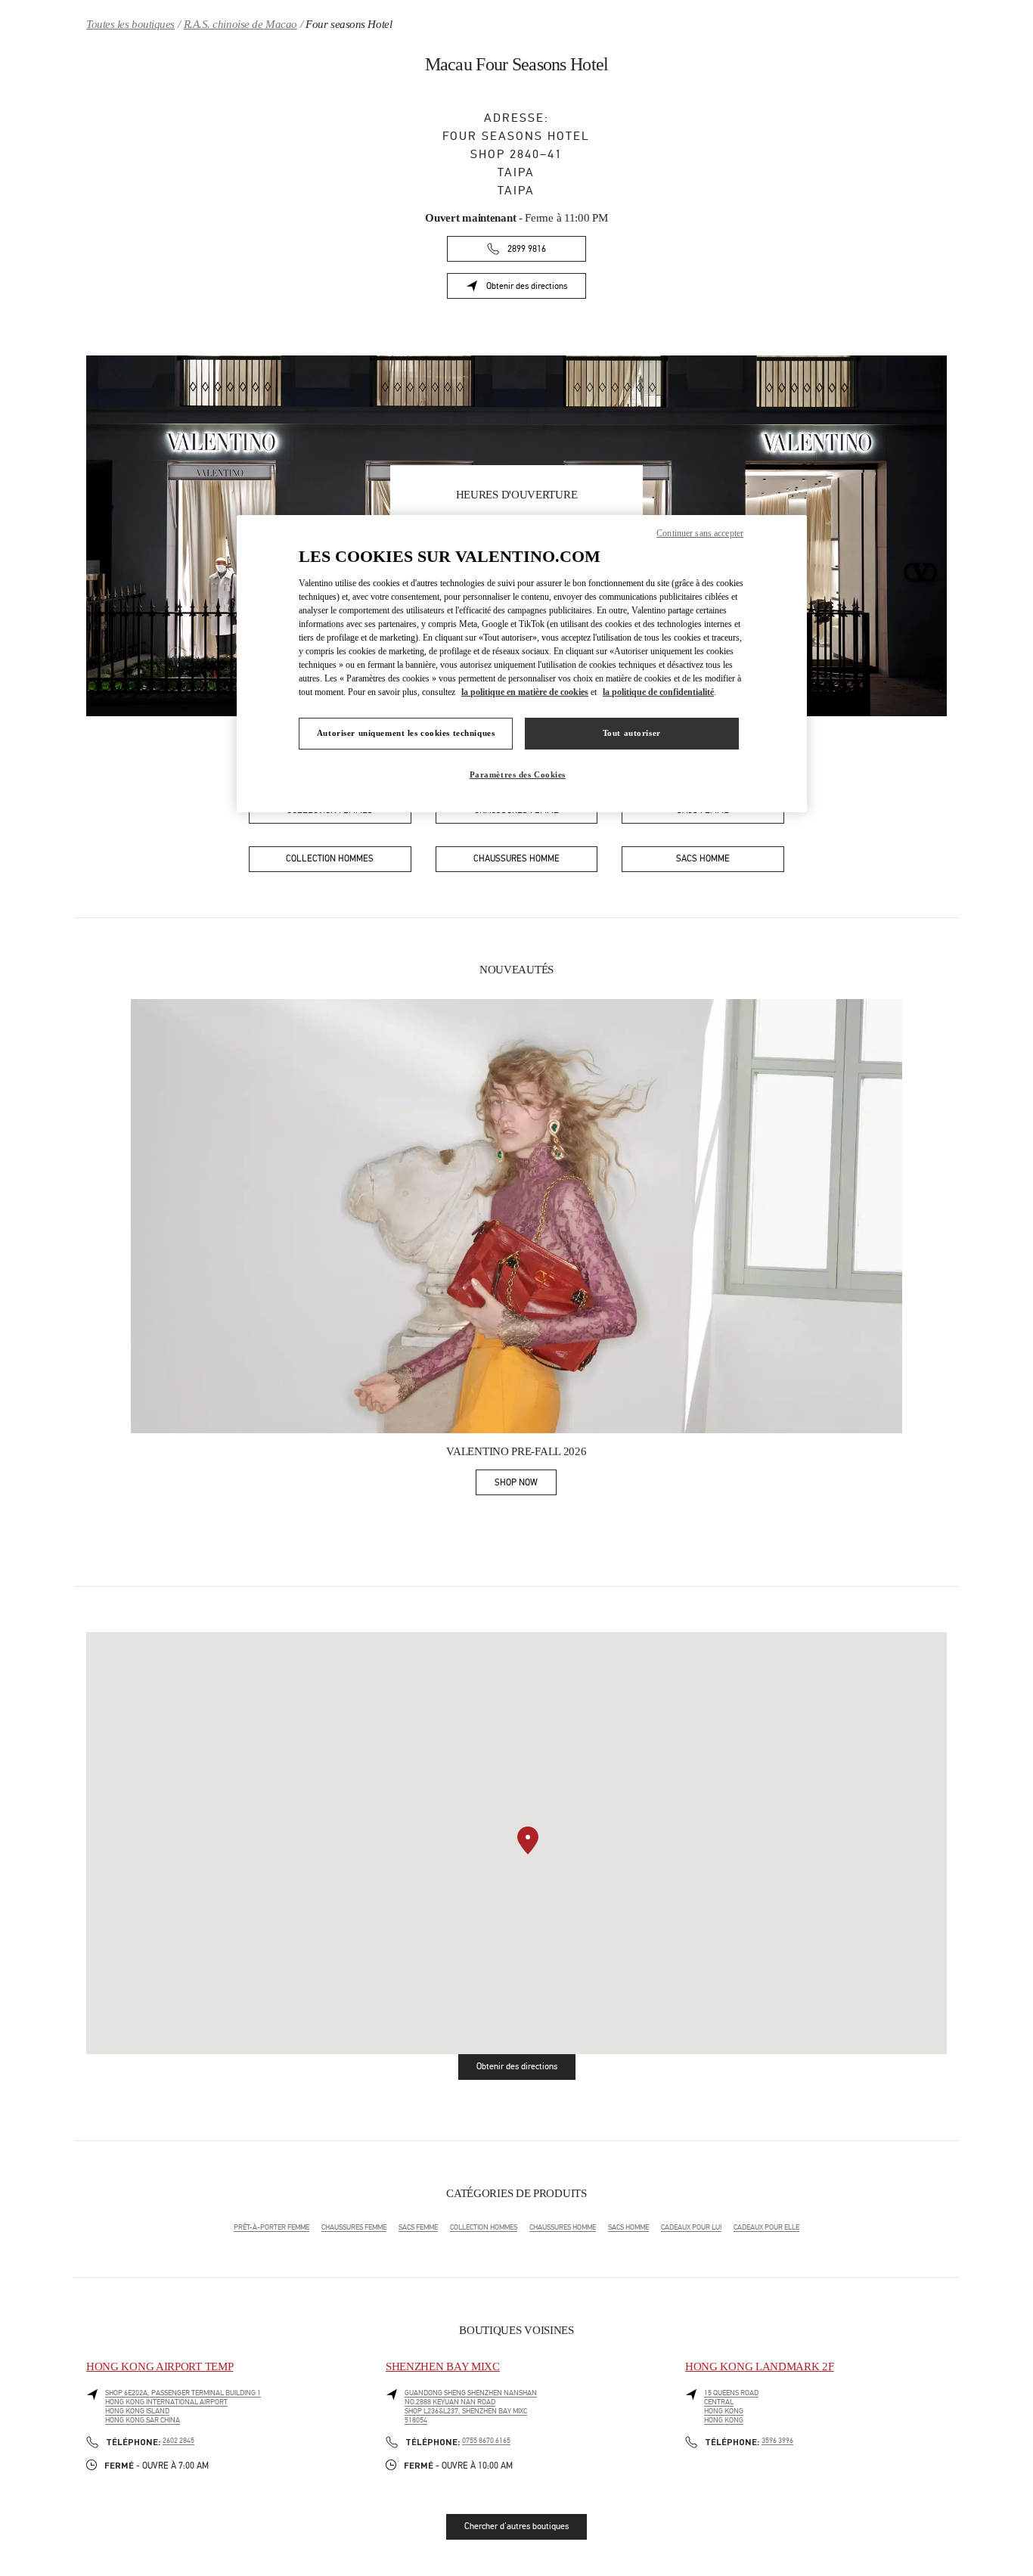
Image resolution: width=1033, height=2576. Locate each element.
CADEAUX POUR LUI (691, 2227)
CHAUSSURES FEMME (354, 2227)
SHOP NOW (526, 1485)
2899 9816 (527, 249)
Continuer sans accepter (700, 533)
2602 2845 (178, 2441)
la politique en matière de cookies (525, 692)
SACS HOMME (628, 2227)
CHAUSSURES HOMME (563, 2227)
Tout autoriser (632, 733)
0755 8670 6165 (486, 2441)
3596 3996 (777, 2441)
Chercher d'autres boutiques (516, 2526)
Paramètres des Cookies (518, 774)
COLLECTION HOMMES (484, 2227)
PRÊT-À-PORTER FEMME (271, 2227)
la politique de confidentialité (658, 692)
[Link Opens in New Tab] (516, 1216)
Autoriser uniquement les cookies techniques (406, 733)
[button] (528, 1840)
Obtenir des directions (536, 289)
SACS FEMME (418, 2227)
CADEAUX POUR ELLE (766, 2227)
